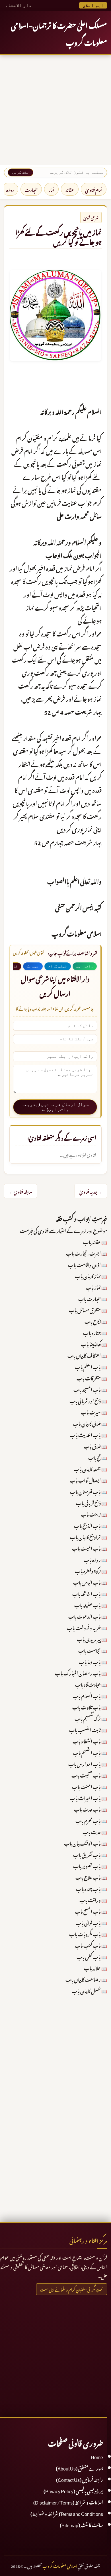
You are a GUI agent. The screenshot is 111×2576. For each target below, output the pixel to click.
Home (97, 2456)
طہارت (31, 189)
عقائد (70, 189)
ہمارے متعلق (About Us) (79, 2468)
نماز (51, 189)
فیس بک (33, 966)
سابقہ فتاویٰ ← (20, 1191)
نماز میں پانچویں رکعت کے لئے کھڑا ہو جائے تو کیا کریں (59, 236)
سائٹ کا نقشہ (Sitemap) (81, 2524)
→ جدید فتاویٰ (91, 1191)
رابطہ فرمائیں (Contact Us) (80, 2479)
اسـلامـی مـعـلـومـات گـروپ (60, 2565)
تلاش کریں (20, 172)
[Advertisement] (55, 110)
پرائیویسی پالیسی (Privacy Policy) (73, 2490)
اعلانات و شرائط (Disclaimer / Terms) (68, 2502)
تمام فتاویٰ (94, 189)
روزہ (10, 189)
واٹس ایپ (85, 966)
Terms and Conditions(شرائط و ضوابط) (67, 2513)
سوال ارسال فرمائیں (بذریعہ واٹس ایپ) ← (55, 1107)
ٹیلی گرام (58, 966)
